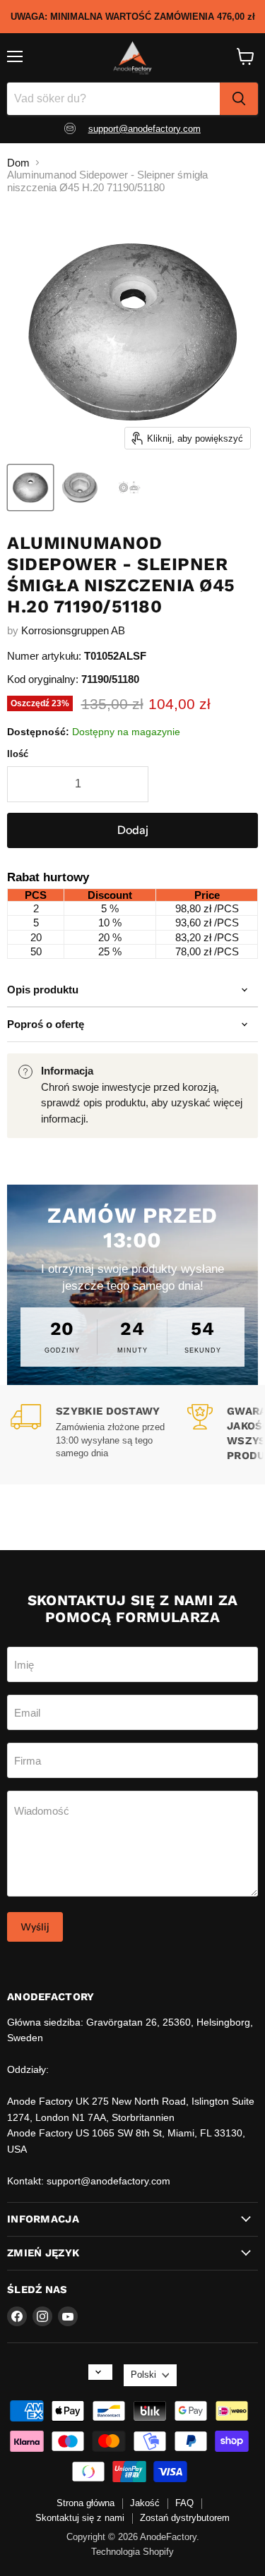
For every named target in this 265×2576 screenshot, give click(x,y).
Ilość (18, 754)
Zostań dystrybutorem (185, 2518)
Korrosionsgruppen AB (73, 630)
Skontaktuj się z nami (80, 2518)
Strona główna (86, 2503)
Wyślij (35, 1927)
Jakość (145, 2503)
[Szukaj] (239, 99)
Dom (18, 163)
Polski (143, 2375)
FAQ (184, 2503)
